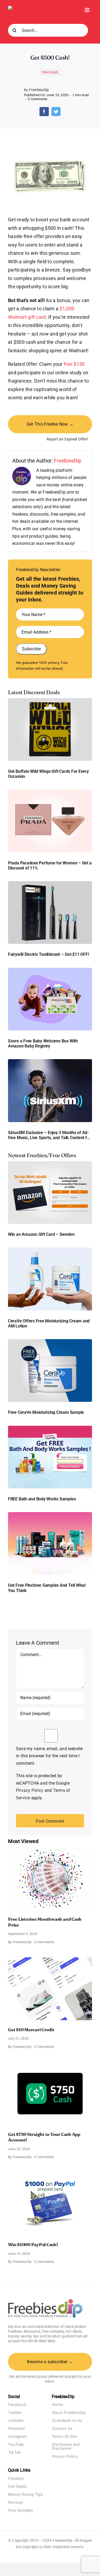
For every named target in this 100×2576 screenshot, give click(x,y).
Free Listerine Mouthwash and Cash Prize (45, 1922)
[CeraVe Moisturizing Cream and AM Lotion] (50, 1249)
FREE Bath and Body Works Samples (42, 1499)
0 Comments (38, 99)
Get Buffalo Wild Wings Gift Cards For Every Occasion (48, 774)
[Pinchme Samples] (50, 1514)
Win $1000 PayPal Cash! (33, 2244)
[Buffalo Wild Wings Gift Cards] (50, 700)
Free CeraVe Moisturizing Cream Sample (46, 1412)
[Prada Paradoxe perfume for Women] (50, 792)
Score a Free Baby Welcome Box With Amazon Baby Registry (43, 1043)
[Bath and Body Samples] (50, 1428)
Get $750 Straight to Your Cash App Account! (44, 2137)
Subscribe (31, 649)
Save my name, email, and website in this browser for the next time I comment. (49, 1756)
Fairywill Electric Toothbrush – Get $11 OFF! (48, 954)
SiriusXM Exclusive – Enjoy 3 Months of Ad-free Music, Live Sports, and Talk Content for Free (49, 1135)
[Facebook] (44, 112)
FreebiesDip (68, 461)
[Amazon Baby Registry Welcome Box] (50, 970)
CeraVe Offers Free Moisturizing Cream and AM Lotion (49, 1323)
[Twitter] (56, 112)
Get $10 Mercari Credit (31, 2030)
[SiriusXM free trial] (50, 1061)
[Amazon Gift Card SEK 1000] (50, 1163)
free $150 (74, 364)
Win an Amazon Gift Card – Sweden (41, 1234)
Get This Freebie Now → (50, 424)
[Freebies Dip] (21, 8)
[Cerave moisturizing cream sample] (50, 1341)
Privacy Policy (30, 1790)
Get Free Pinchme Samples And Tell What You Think (47, 1588)
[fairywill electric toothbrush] (50, 883)
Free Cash (50, 72)
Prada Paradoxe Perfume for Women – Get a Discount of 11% (50, 865)
